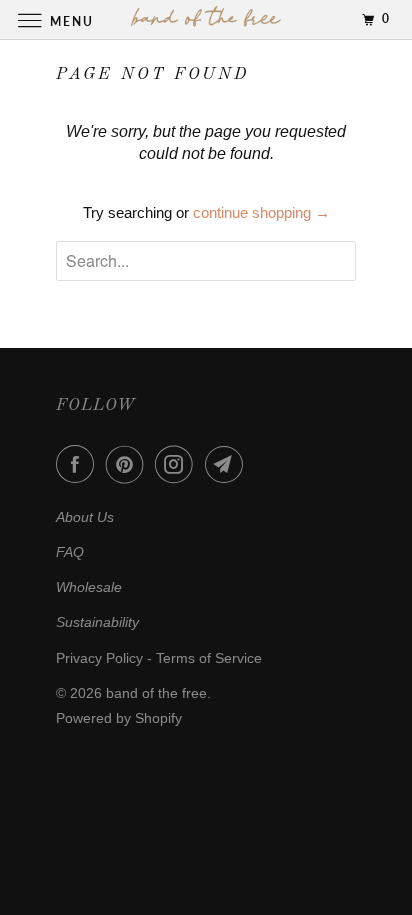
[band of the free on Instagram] (178, 464)
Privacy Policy (99, 658)
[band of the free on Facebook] (79, 464)
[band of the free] (206, 19)
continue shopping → (261, 212)
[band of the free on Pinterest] (129, 464)
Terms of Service (209, 658)
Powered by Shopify (119, 718)
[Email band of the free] (228, 464)
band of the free (156, 693)
